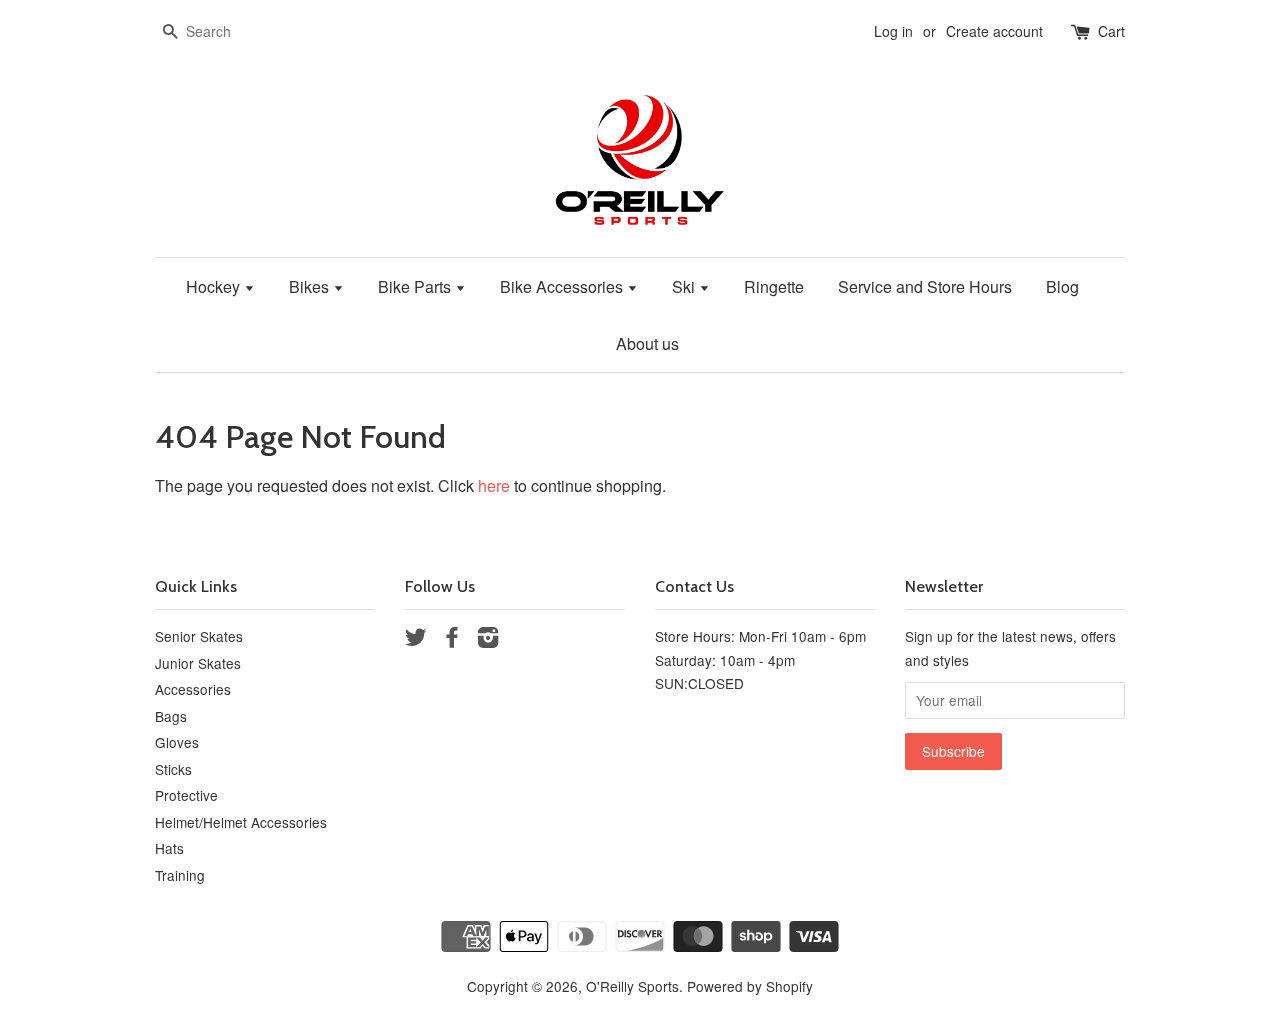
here (494, 485)
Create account (994, 31)
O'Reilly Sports (632, 986)
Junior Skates (198, 663)
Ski (685, 286)
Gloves (177, 742)
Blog (1062, 286)
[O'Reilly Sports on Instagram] (488, 640)
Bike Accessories (563, 286)
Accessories (193, 689)
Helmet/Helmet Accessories (241, 822)
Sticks (173, 769)
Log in (893, 31)
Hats (169, 848)
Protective (186, 795)
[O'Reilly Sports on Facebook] (452, 640)
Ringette (774, 286)
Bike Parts (416, 286)
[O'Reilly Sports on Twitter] (416, 640)
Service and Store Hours (925, 286)
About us (647, 343)
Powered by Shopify (750, 986)
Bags (171, 716)
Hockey (215, 286)
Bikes (311, 286)
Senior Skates (199, 636)
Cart (1111, 31)
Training (180, 875)
